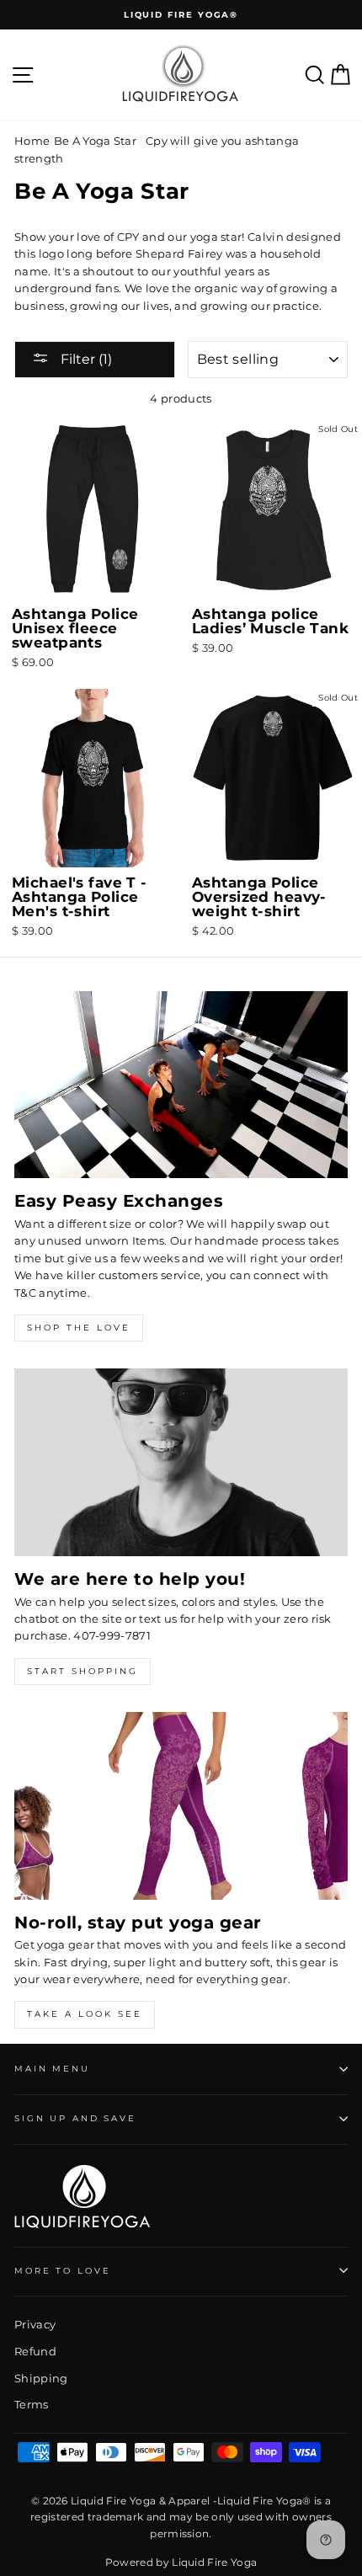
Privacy (35, 2325)
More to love (62, 2271)
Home (32, 141)
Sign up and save (75, 2118)
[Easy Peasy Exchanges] (181, 1085)
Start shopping (83, 1671)
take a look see (85, 2014)
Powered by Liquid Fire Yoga (181, 2562)
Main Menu (52, 2069)
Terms (32, 2405)
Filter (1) (85, 359)
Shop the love (79, 1328)
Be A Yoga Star (95, 141)
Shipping (41, 2379)
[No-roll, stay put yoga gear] (181, 1806)
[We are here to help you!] (181, 1462)
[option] (181, 15)
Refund (35, 2352)
